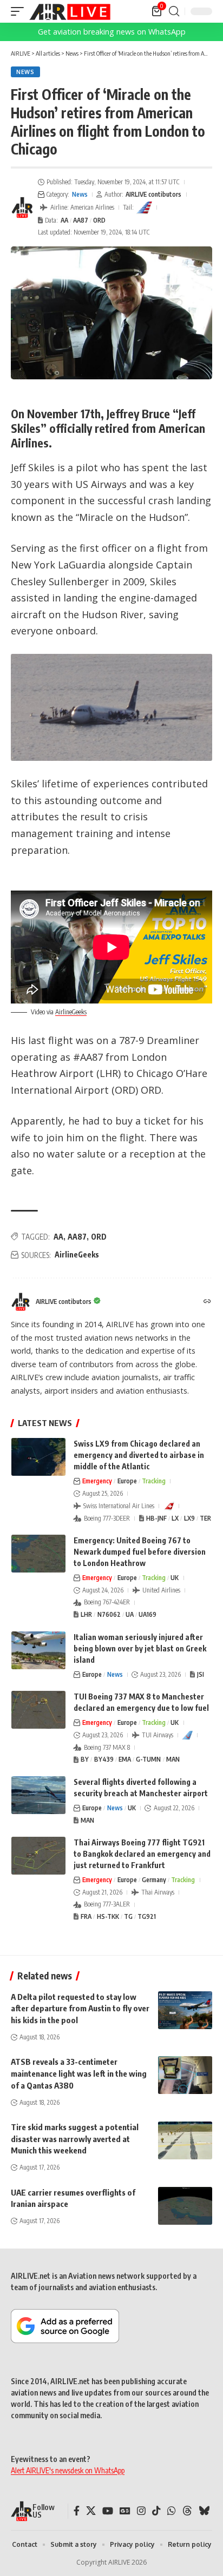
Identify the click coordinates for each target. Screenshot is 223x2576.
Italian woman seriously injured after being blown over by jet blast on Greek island (140, 1648)
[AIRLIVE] (70, 11)
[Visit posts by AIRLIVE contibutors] (22, 208)
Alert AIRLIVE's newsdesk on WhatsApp (68, 2470)
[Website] (207, 1302)
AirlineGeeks (71, 1012)
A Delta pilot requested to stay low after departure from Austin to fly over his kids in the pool (80, 2009)
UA (130, 1614)
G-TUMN (148, 1759)
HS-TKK (108, 1916)
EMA (125, 1759)
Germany (154, 1880)
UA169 (147, 1614)
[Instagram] (141, 2511)
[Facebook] (77, 2511)
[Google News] (125, 2511)
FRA (86, 1916)
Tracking (154, 1481)
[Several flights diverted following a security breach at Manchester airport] (38, 1795)
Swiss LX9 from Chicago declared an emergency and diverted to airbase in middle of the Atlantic (139, 1455)
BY (85, 1759)
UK (175, 1578)
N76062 (109, 1614)
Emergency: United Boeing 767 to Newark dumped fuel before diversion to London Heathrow (140, 1552)
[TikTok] (156, 2511)
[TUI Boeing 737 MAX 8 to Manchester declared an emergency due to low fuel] (38, 1710)
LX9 (189, 1518)
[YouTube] (108, 2511)
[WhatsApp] (172, 2511)
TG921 (147, 1916)
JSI (201, 1674)
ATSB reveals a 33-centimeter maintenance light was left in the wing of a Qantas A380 (79, 2073)
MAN (173, 1759)
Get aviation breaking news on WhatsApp (112, 32)
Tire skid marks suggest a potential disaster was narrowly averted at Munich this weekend (75, 2139)
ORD (99, 220)
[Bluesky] (204, 2511)
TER (205, 1518)
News (25, 72)
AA (64, 220)
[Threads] (187, 2511)
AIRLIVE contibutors (153, 194)
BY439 (104, 1759)
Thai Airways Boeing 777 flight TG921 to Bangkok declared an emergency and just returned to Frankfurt (142, 1854)
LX (175, 1518)
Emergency (97, 1481)
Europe (127, 1481)
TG (128, 1916)
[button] (20, 11)
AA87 (81, 220)
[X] (91, 2511)
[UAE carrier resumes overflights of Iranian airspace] (185, 2206)
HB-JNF (156, 1518)
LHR (86, 1614)
